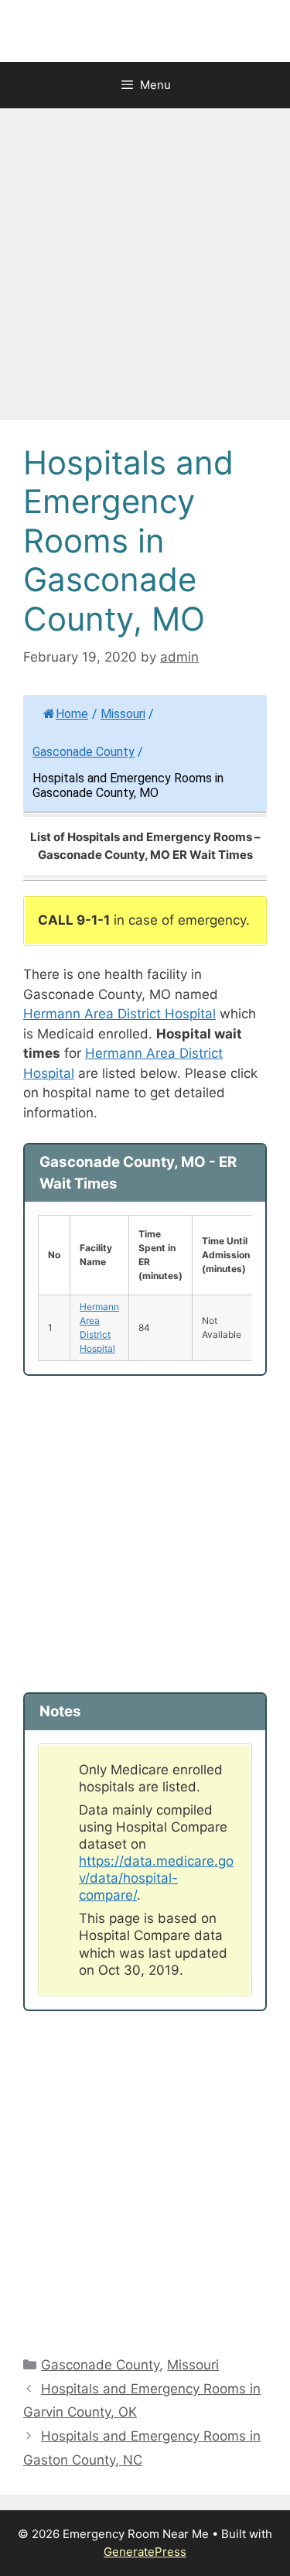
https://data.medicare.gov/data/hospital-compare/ (156, 1878)
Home (72, 714)
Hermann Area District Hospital (119, 1014)
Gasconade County (84, 752)
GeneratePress (145, 2552)
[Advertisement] (145, 269)
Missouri (123, 714)
